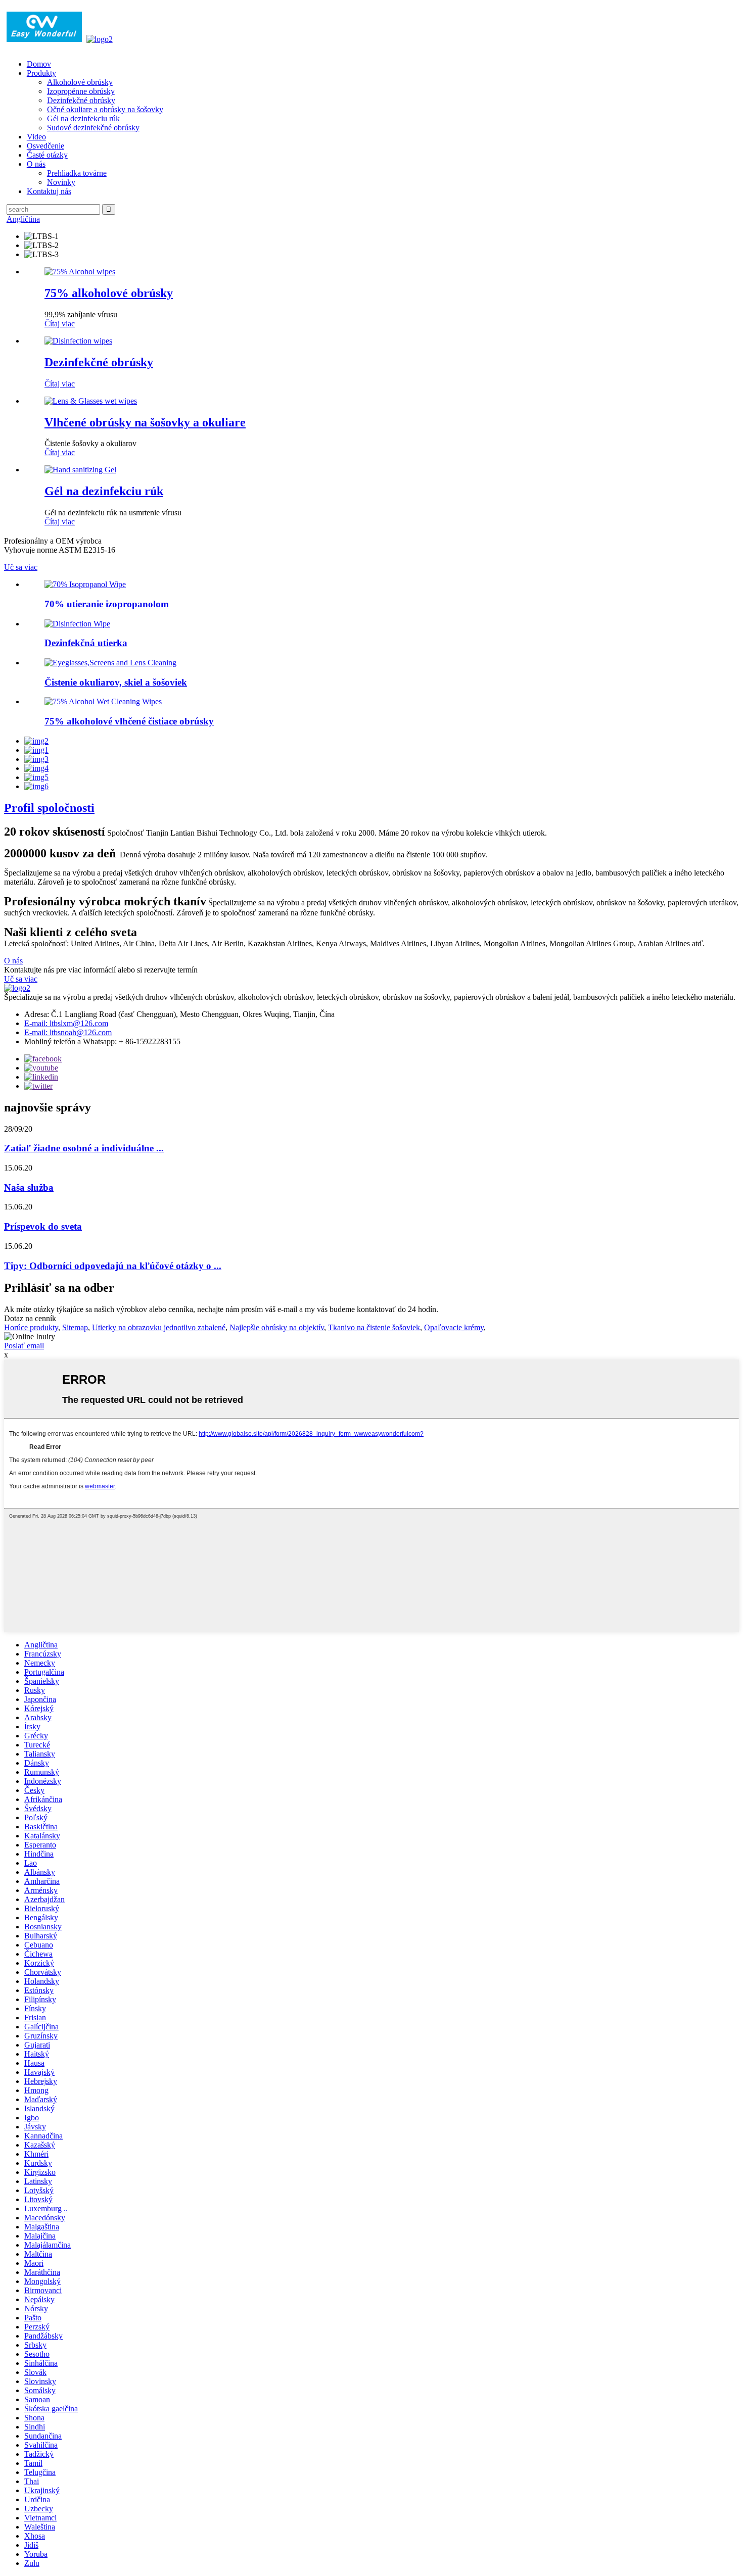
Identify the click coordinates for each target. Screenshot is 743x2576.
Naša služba (29, 1187)
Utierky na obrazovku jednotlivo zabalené (159, 1327)
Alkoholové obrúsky (80, 82)
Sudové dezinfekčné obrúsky (93, 128)
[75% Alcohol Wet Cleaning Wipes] (103, 701)
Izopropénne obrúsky (81, 91)
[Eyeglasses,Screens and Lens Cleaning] (110, 663)
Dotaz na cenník (30, 1318)
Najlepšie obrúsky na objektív (277, 1327)
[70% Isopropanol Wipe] (85, 584)
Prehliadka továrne (77, 173)
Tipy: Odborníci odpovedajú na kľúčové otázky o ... (113, 1266)
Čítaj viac (60, 324)
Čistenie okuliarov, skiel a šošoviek (116, 682)
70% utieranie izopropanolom (107, 604)
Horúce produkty (31, 1327)
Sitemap (75, 1327)
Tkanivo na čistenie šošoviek (374, 1327)
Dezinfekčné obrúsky (81, 100)
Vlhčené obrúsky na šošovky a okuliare (145, 422)
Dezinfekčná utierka (86, 643)
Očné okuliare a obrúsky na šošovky (105, 109)
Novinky (61, 182)
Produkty (41, 73)
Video (36, 137)
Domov (39, 64)
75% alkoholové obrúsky (109, 293)
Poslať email (24, 1346)
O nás (36, 164)
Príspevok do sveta (43, 1226)
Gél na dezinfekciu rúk (83, 118)
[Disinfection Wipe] (77, 624)
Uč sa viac (21, 567)
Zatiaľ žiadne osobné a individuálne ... (84, 1148)
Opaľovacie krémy (454, 1327)
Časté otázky (47, 155)
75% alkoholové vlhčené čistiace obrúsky (129, 721)
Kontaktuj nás (49, 191)
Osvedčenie (45, 146)
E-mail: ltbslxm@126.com (66, 1023)
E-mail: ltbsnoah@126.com (68, 1032)
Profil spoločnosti (49, 808)
